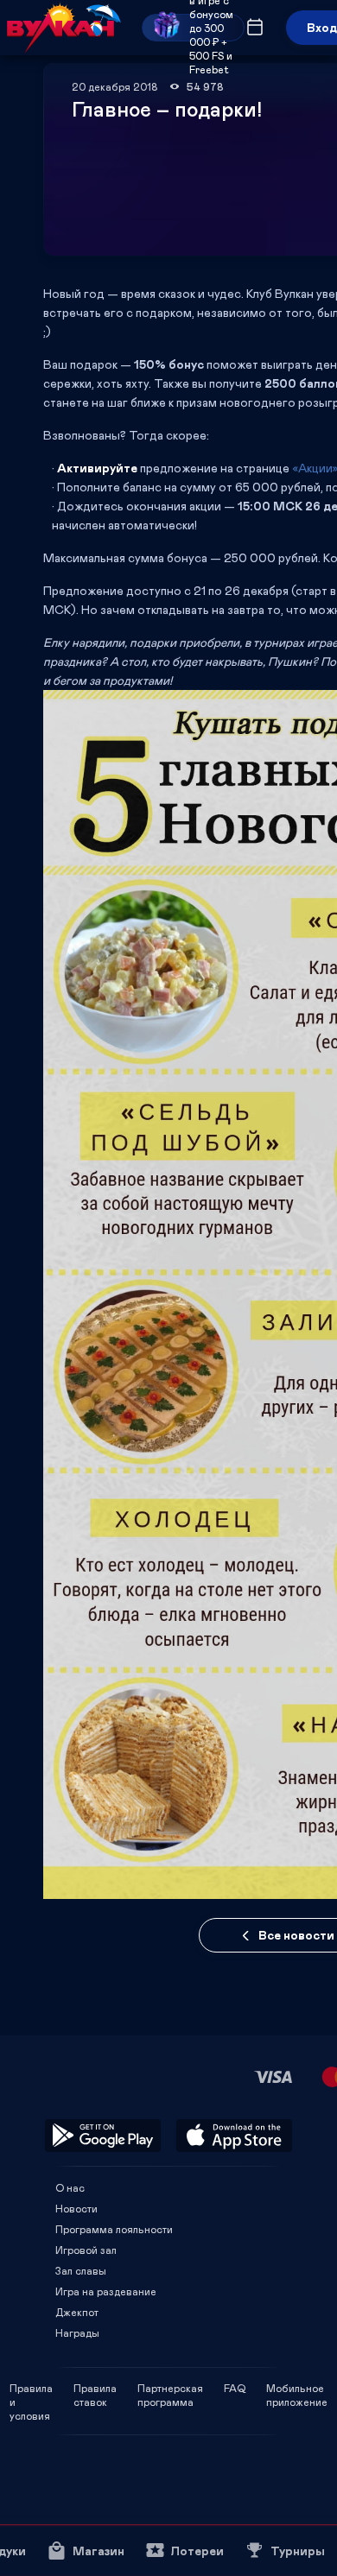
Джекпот (77, 2312)
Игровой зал (86, 2250)
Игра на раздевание (106, 2291)
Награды (77, 2332)
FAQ (235, 2388)
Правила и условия (31, 2388)
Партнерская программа (170, 2388)
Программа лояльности (114, 2229)
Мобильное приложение (297, 2388)
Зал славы (81, 2270)
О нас (70, 2187)
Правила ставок (95, 2388)
